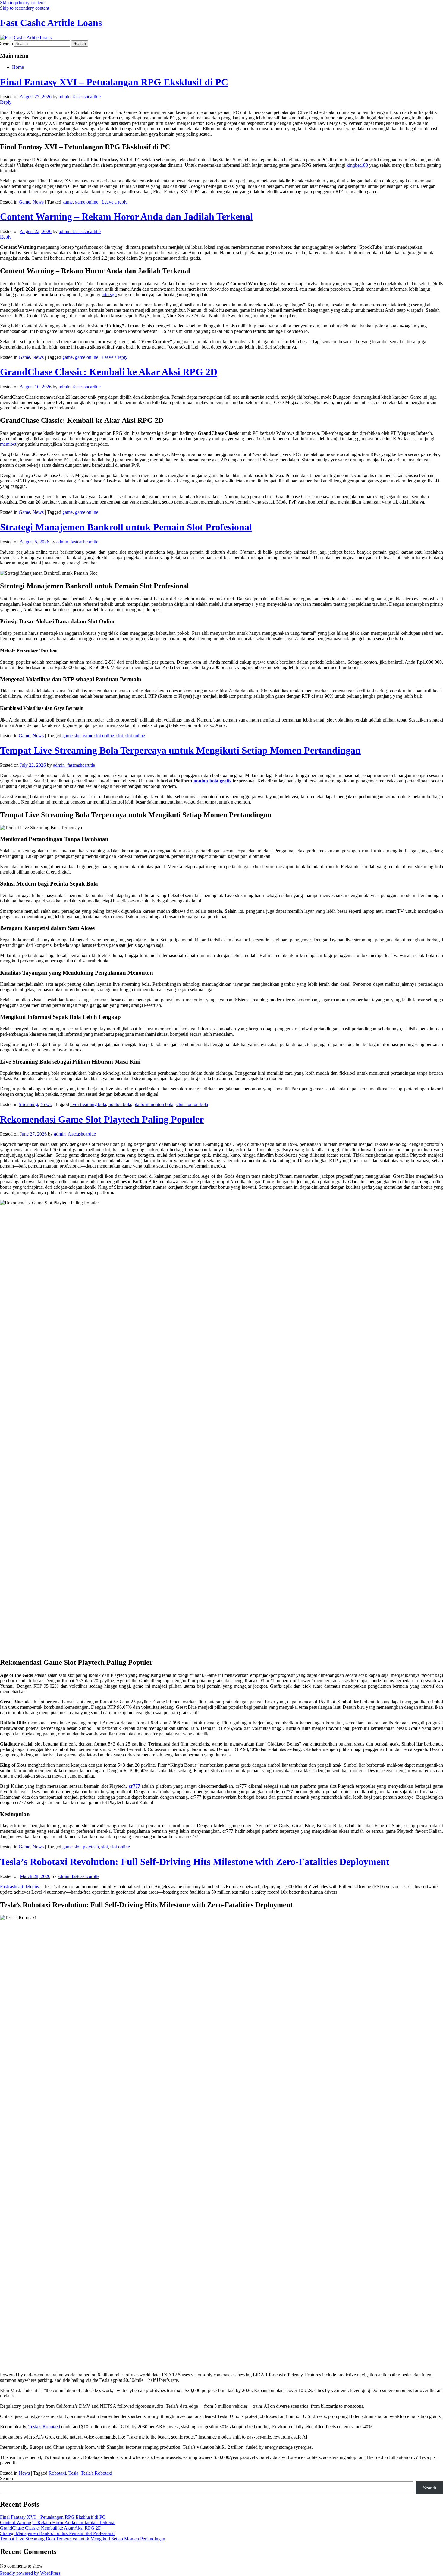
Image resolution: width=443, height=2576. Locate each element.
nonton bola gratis (212, 781)
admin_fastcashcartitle (80, 97)
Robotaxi (57, 2473)
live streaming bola (88, 1104)
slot (120, 736)
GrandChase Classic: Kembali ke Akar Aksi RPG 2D (109, 372)
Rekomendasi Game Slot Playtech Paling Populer (102, 1119)
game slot (71, 736)
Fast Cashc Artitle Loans (51, 23)
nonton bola (120, 1104)
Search (6, 43)
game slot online (98, 736)
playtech (91, 1847)
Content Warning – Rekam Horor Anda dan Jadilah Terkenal (126, 217)
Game (24, 202)
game (68, 202)
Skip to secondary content (25, 8)
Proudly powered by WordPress (30, 2573)
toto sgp (109, 294)
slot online (135, 736)
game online (87, 202)
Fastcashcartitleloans (19, 1887)
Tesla (73, 2473)
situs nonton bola (192, 1104)
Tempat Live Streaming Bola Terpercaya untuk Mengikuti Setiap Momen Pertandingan (180, 750)
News (38, 202)
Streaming (28, 1104)
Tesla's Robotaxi (96, 2473)
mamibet (8, 444)
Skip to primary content (22, 3)
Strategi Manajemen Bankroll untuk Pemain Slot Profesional (126, 527)
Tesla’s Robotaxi (44, 2427)
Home (18, 67)
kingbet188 (357, 165)
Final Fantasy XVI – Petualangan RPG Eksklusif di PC (114, 82)
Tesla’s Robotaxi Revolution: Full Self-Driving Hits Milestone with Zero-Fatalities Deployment (195, 1862)
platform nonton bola (153, 1104)
